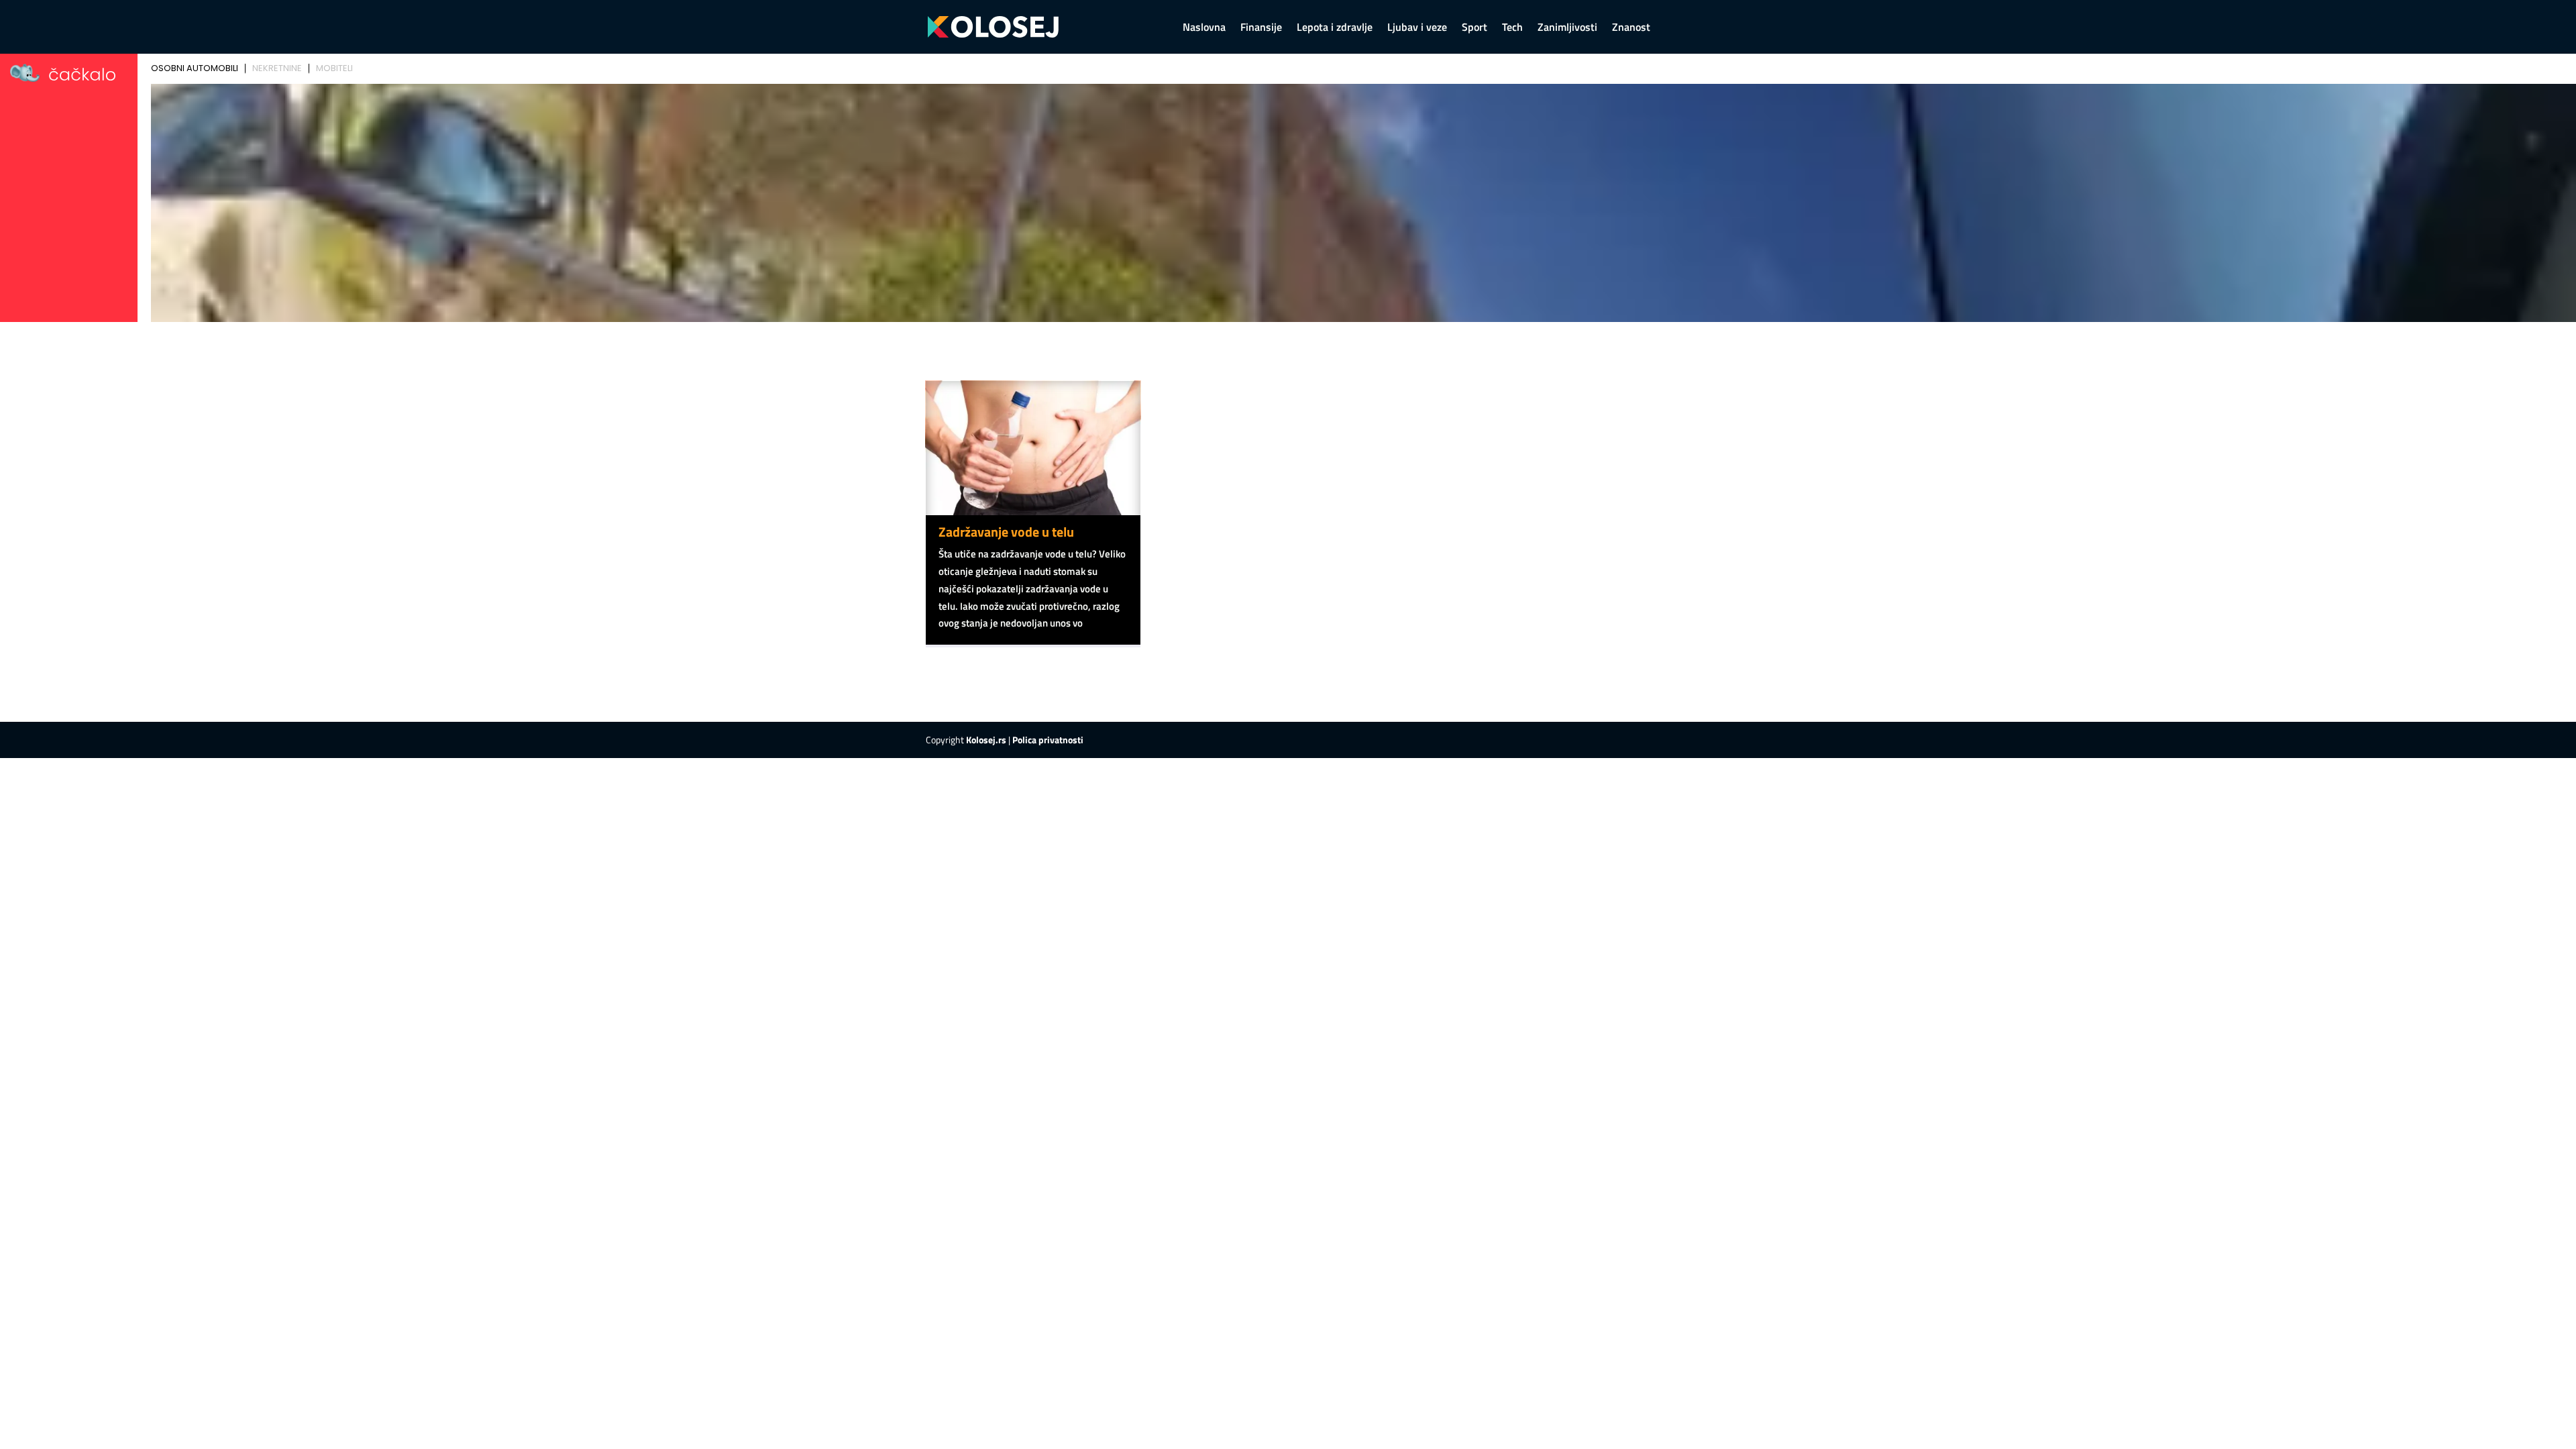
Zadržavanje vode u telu (1006, 532)
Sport (1474, 29)
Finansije (1261, 29)
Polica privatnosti (1048, 740)
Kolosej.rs (986, 740)
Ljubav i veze (1417, 29)
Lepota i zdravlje (1335, 29)
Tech (1512, 29)
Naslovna (1204, 29)
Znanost (1631, 29)
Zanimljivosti (1567, 29)
